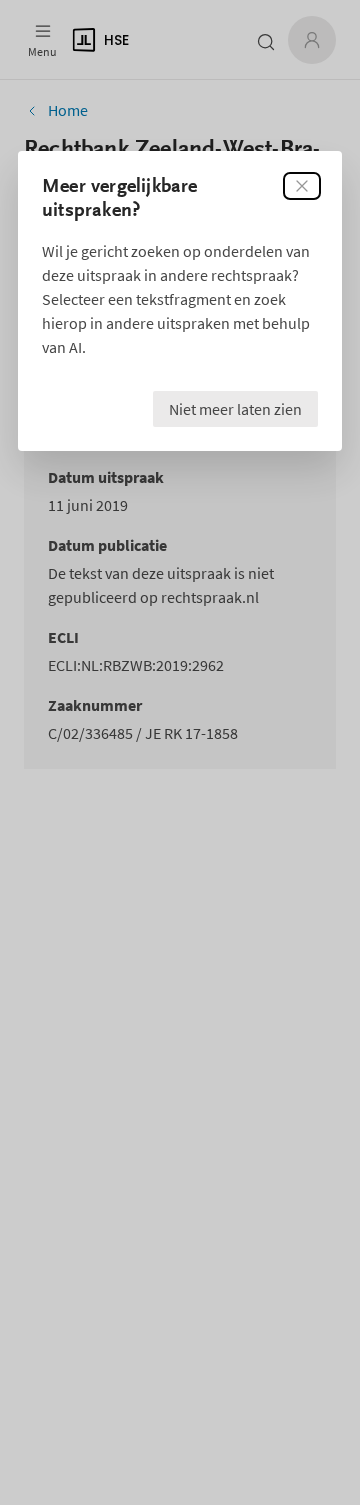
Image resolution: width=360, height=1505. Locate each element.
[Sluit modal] (302, 186)
